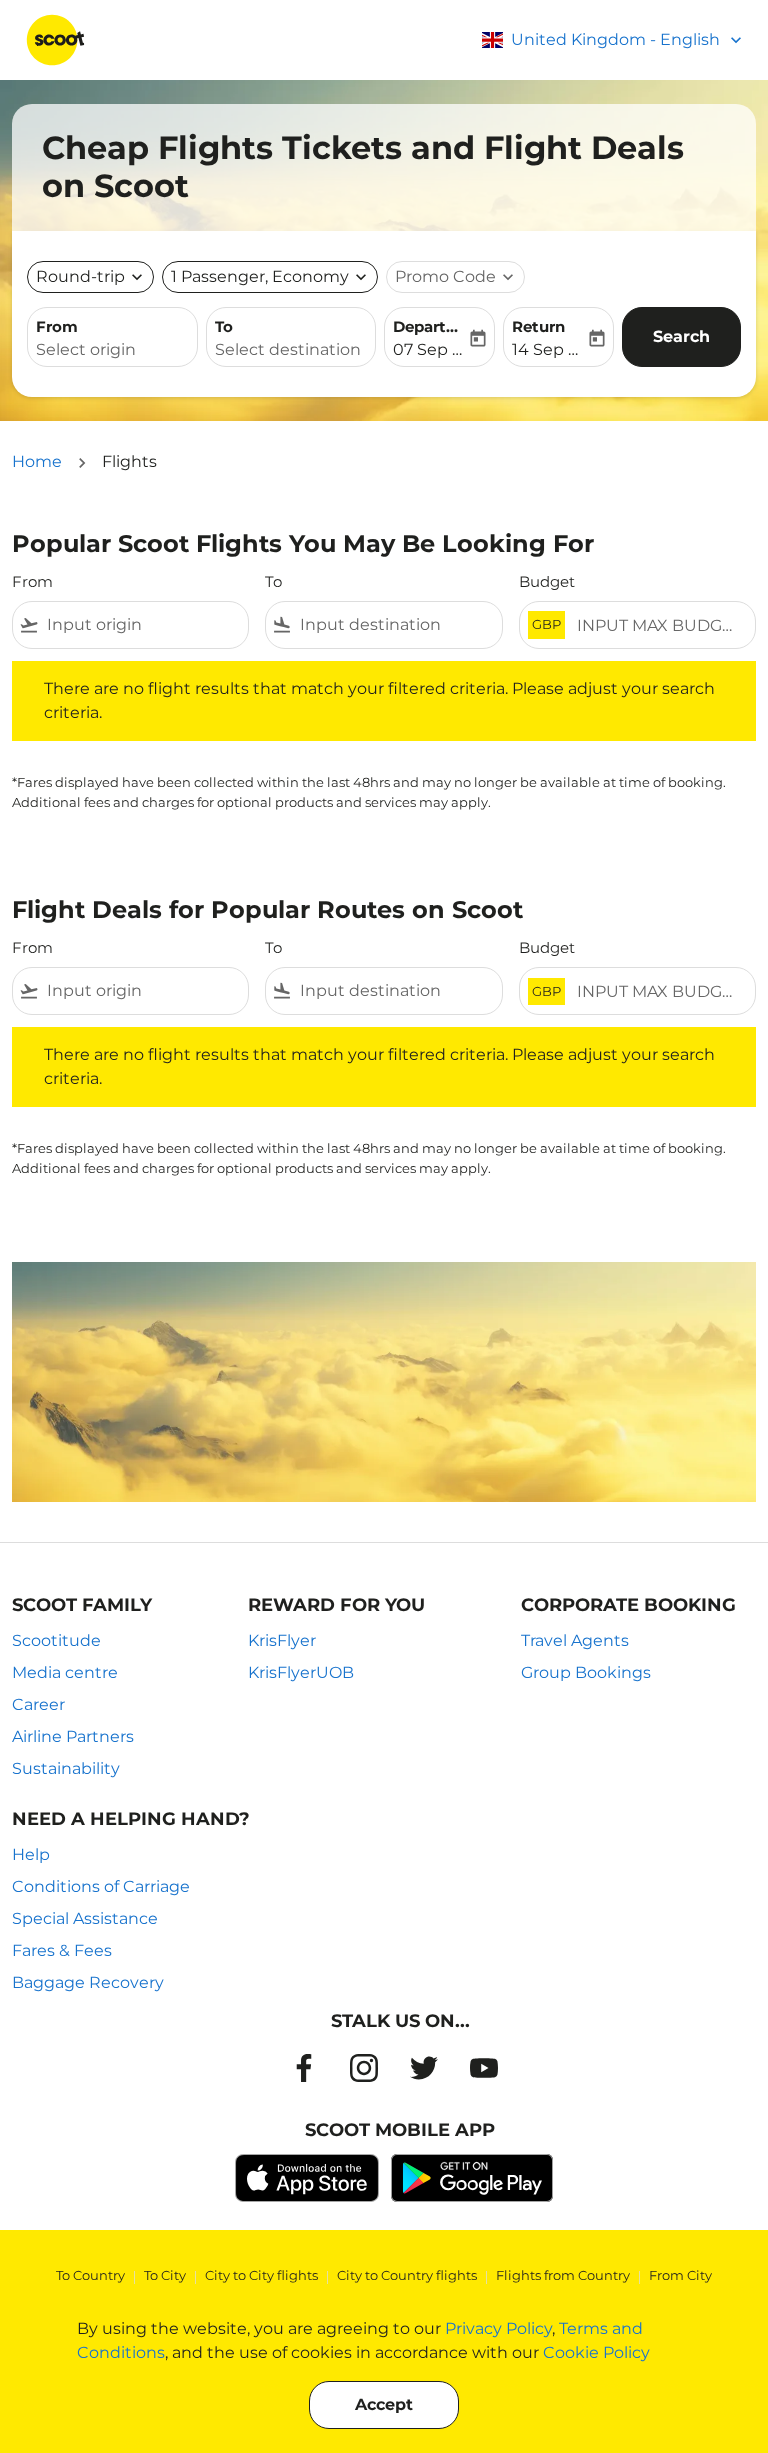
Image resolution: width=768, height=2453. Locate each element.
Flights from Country (563, 2275)
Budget (547, 581)
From (57, 326)
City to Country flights (407, 2275)
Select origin (86, 349)
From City (680, 2275)
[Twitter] (424, 2068)
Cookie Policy (596, 2352)
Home (37, 461)
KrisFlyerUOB (301, 1672)
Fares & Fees (62, 1950)
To (224, 326)
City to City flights (261, 2275)
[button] (270, 277)
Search (681, 336)
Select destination (288, 349)
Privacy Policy (498, 2328)
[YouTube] (484, 2068)
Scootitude (56, 1640)
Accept (384, 2404)
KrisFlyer (282, 1640)
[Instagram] (364, 2068)
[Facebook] (304, 2068)
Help (31, 1854)
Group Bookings (586, 1672)
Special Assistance (85, 1918)
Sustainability (66, 1768)
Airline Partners (73, 1736)
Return (538, 326)
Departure (429, 326)
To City (165, 2275)
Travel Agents (575, 1640)
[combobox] (143, 625)
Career (38, 1704)
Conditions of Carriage (101, 1886)
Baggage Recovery (88, 1982)
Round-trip (80, 276)
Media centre (65, 1672)
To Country (90, 2275)
